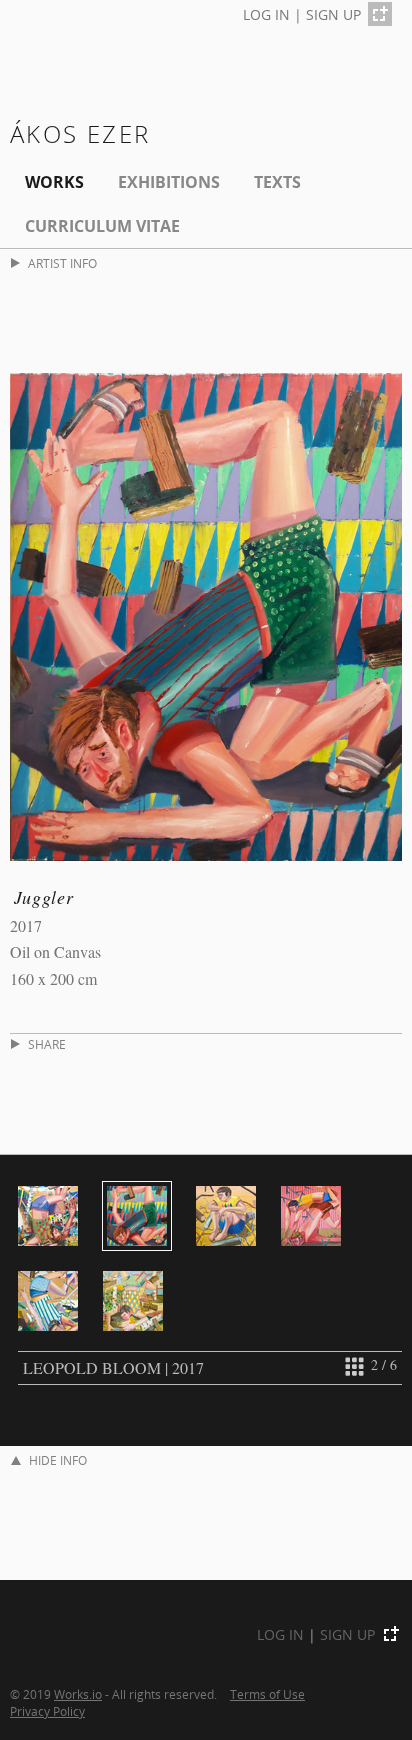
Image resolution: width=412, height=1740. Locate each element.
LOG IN (266, 14)
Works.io (78, 1694)
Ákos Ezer (80, 133)
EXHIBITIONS (169, 182)
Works (54, 182)
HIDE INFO (58, 1460)
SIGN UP (333, 14)
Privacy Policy (47, 1711)
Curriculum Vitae (102, 226)
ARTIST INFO (62, 263)
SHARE (47, 1044)
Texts (277, 182)
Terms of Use (267, 1694)
